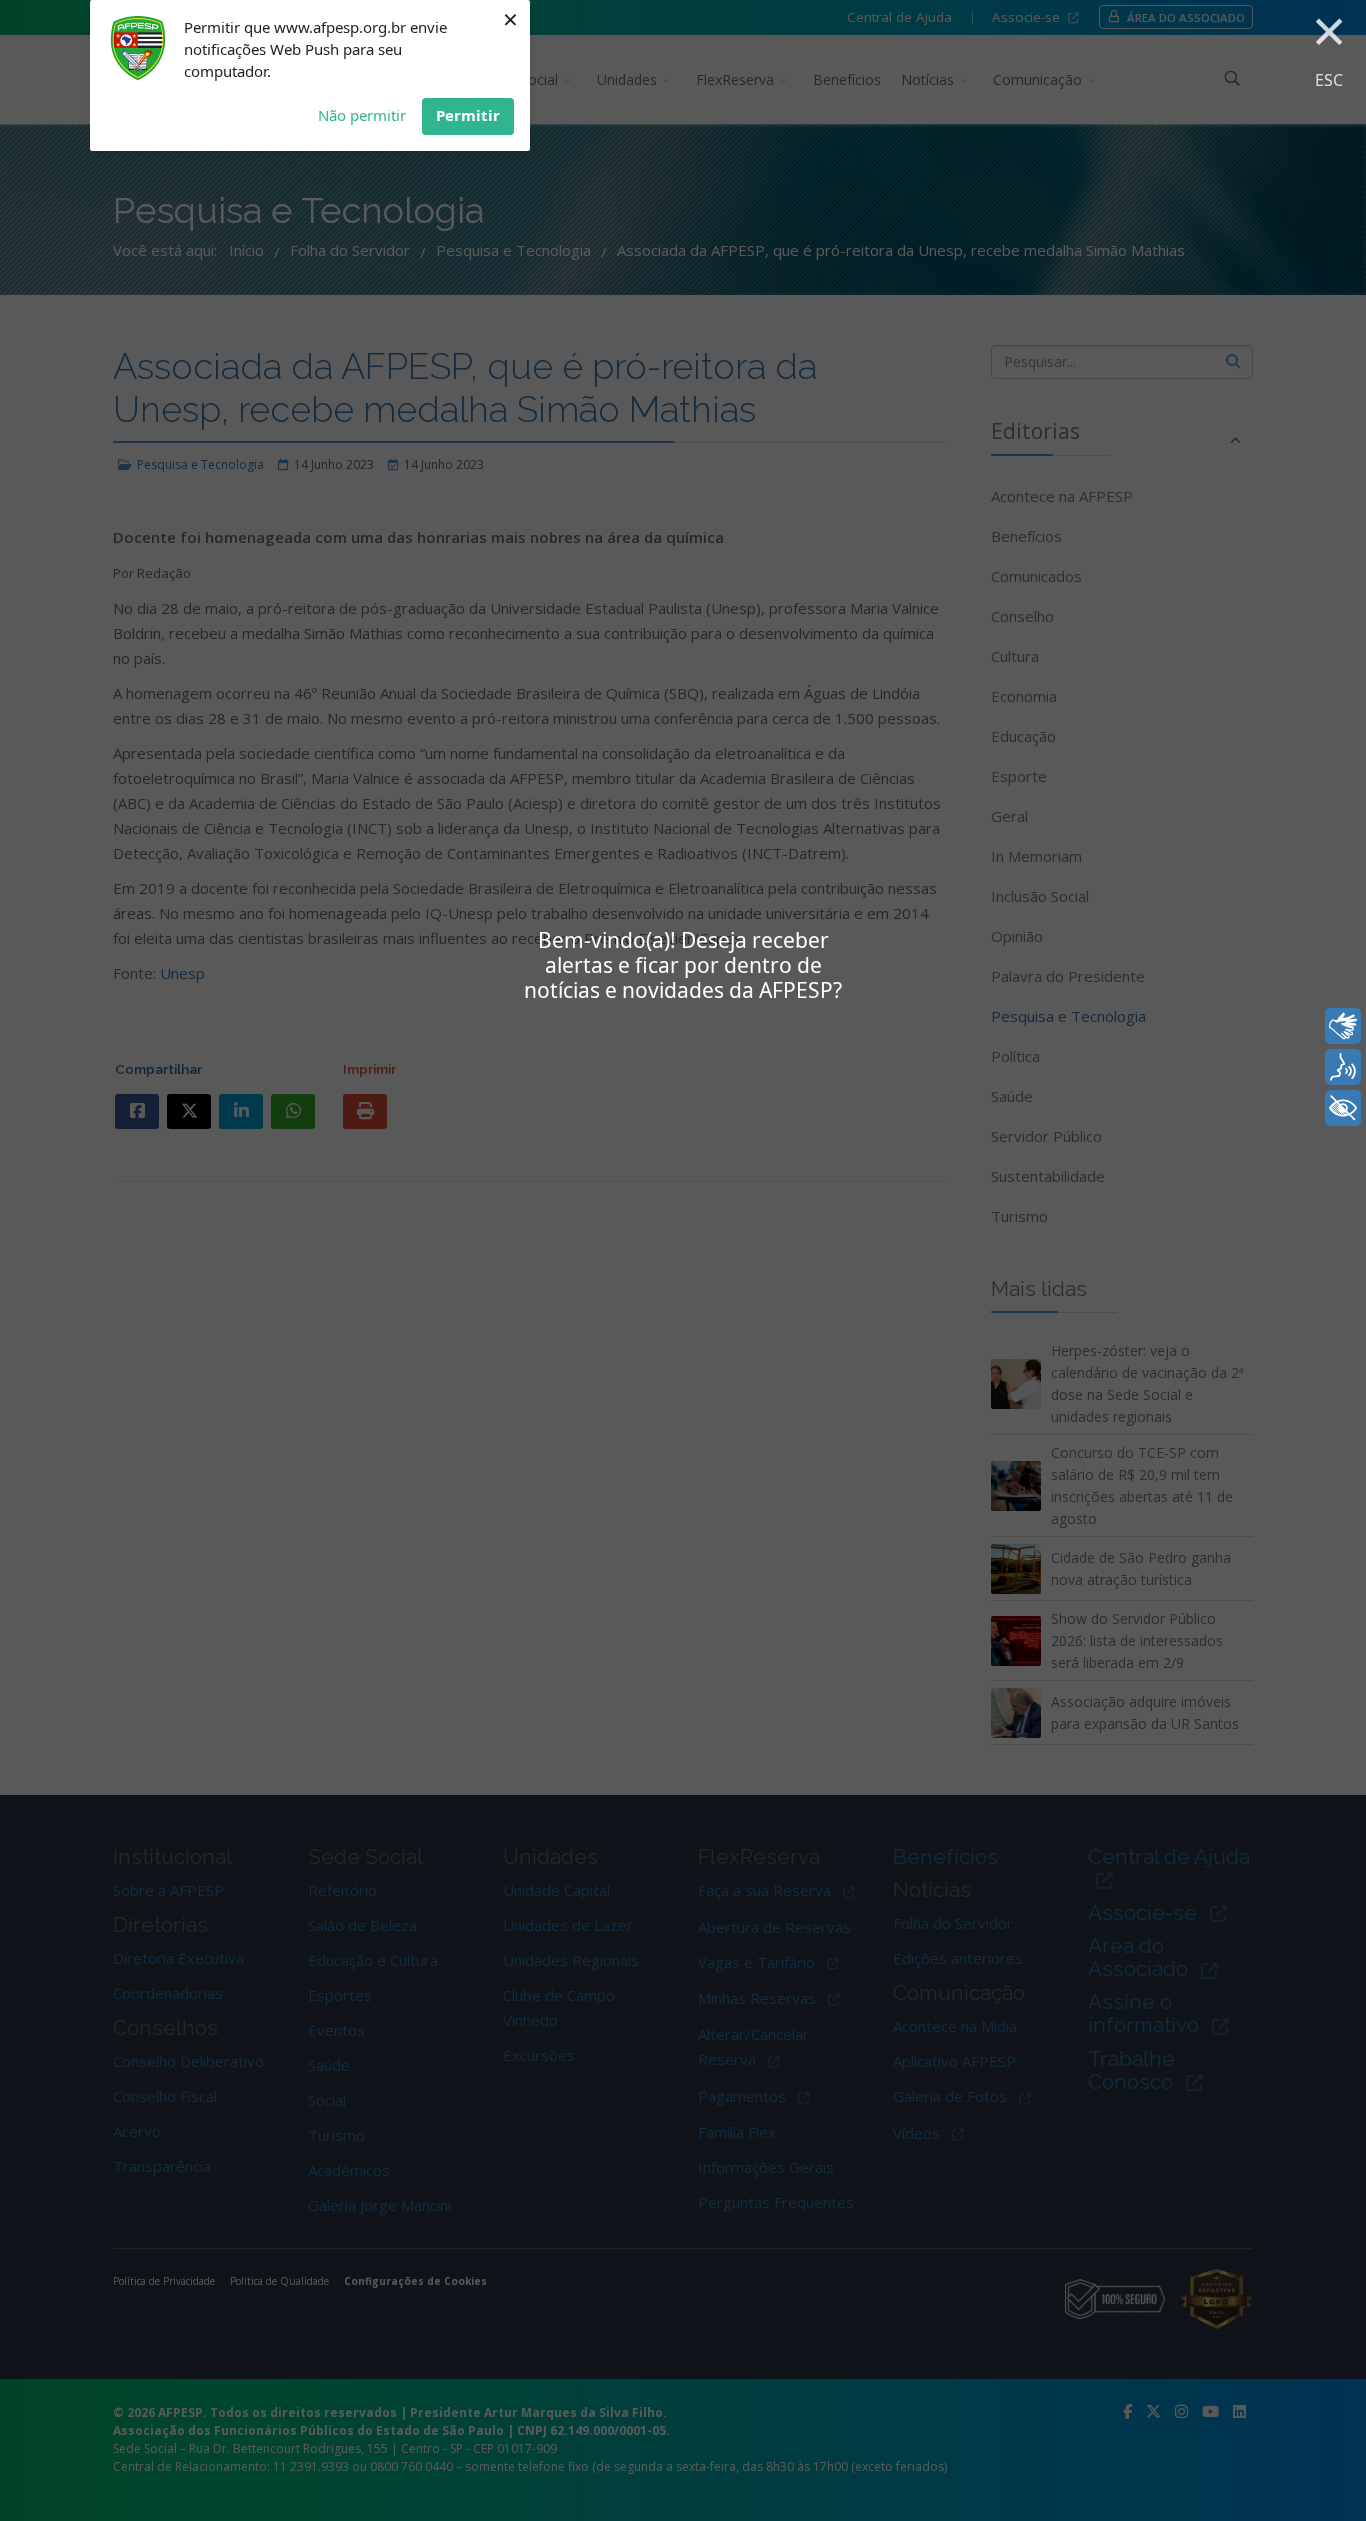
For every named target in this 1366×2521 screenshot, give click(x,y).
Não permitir (362, 115)
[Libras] (1343, 1026)
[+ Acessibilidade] (1343, 1108)
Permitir (468, 115)
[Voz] (1343, 1067)
